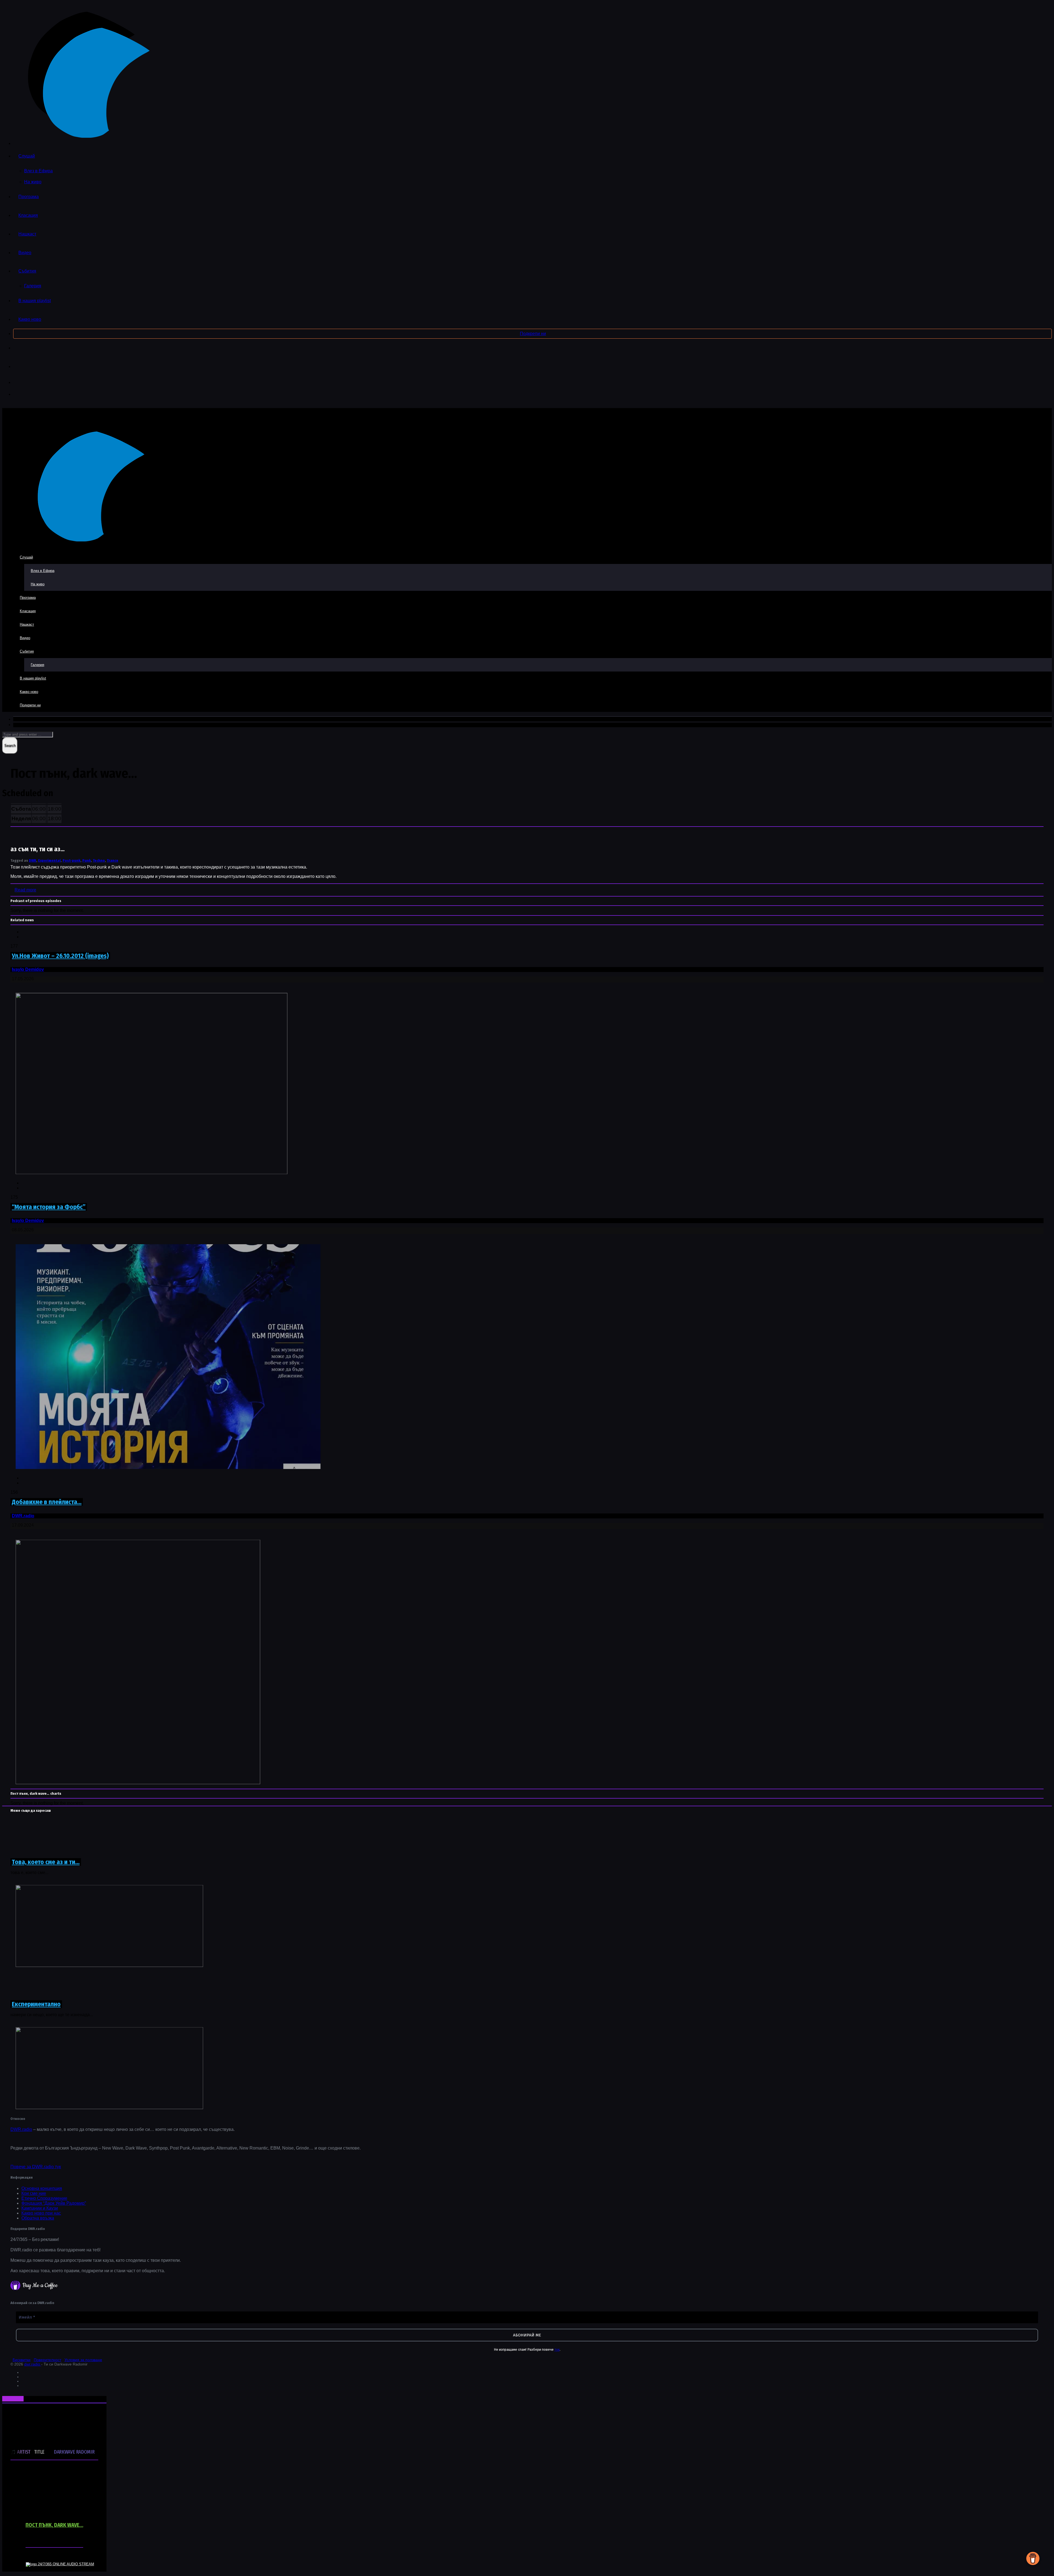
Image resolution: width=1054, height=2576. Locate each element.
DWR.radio (23, 1516)
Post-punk (72, 861)
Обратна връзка (38, 2218)
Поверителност (47, 2360)
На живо (33, 182)
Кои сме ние (34, 2193)
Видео (25, 253)
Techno (99, 861)
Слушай (27, 156)
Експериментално (36, 2004)
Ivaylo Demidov (28, 969)
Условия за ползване (83, 2360)
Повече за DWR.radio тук (36, 2167)
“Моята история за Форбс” (49, 1207)
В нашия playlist (35, 301)
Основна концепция (42, 2188)
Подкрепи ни (533, 334)
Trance (113, 861)
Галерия (33, 286)
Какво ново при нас (41, 2213)
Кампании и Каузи (40, 2208)
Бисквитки (22, 2360)
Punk (87, 861)
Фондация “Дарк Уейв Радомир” (54, 2203)
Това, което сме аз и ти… (46, 1862)
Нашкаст (27, 234)
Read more (25, 890)
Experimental (49, 861)
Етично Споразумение (44, 2198)
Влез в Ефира (38, 171)
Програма (29, 197)
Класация (28, 215)
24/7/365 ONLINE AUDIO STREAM (66, 2564)
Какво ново (30, 319)
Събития (27, 271)
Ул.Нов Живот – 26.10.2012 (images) (60, 956)
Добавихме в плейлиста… (47, 1502)
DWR (33, 861)
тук (557, 2349)
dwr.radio (33, 2364)
